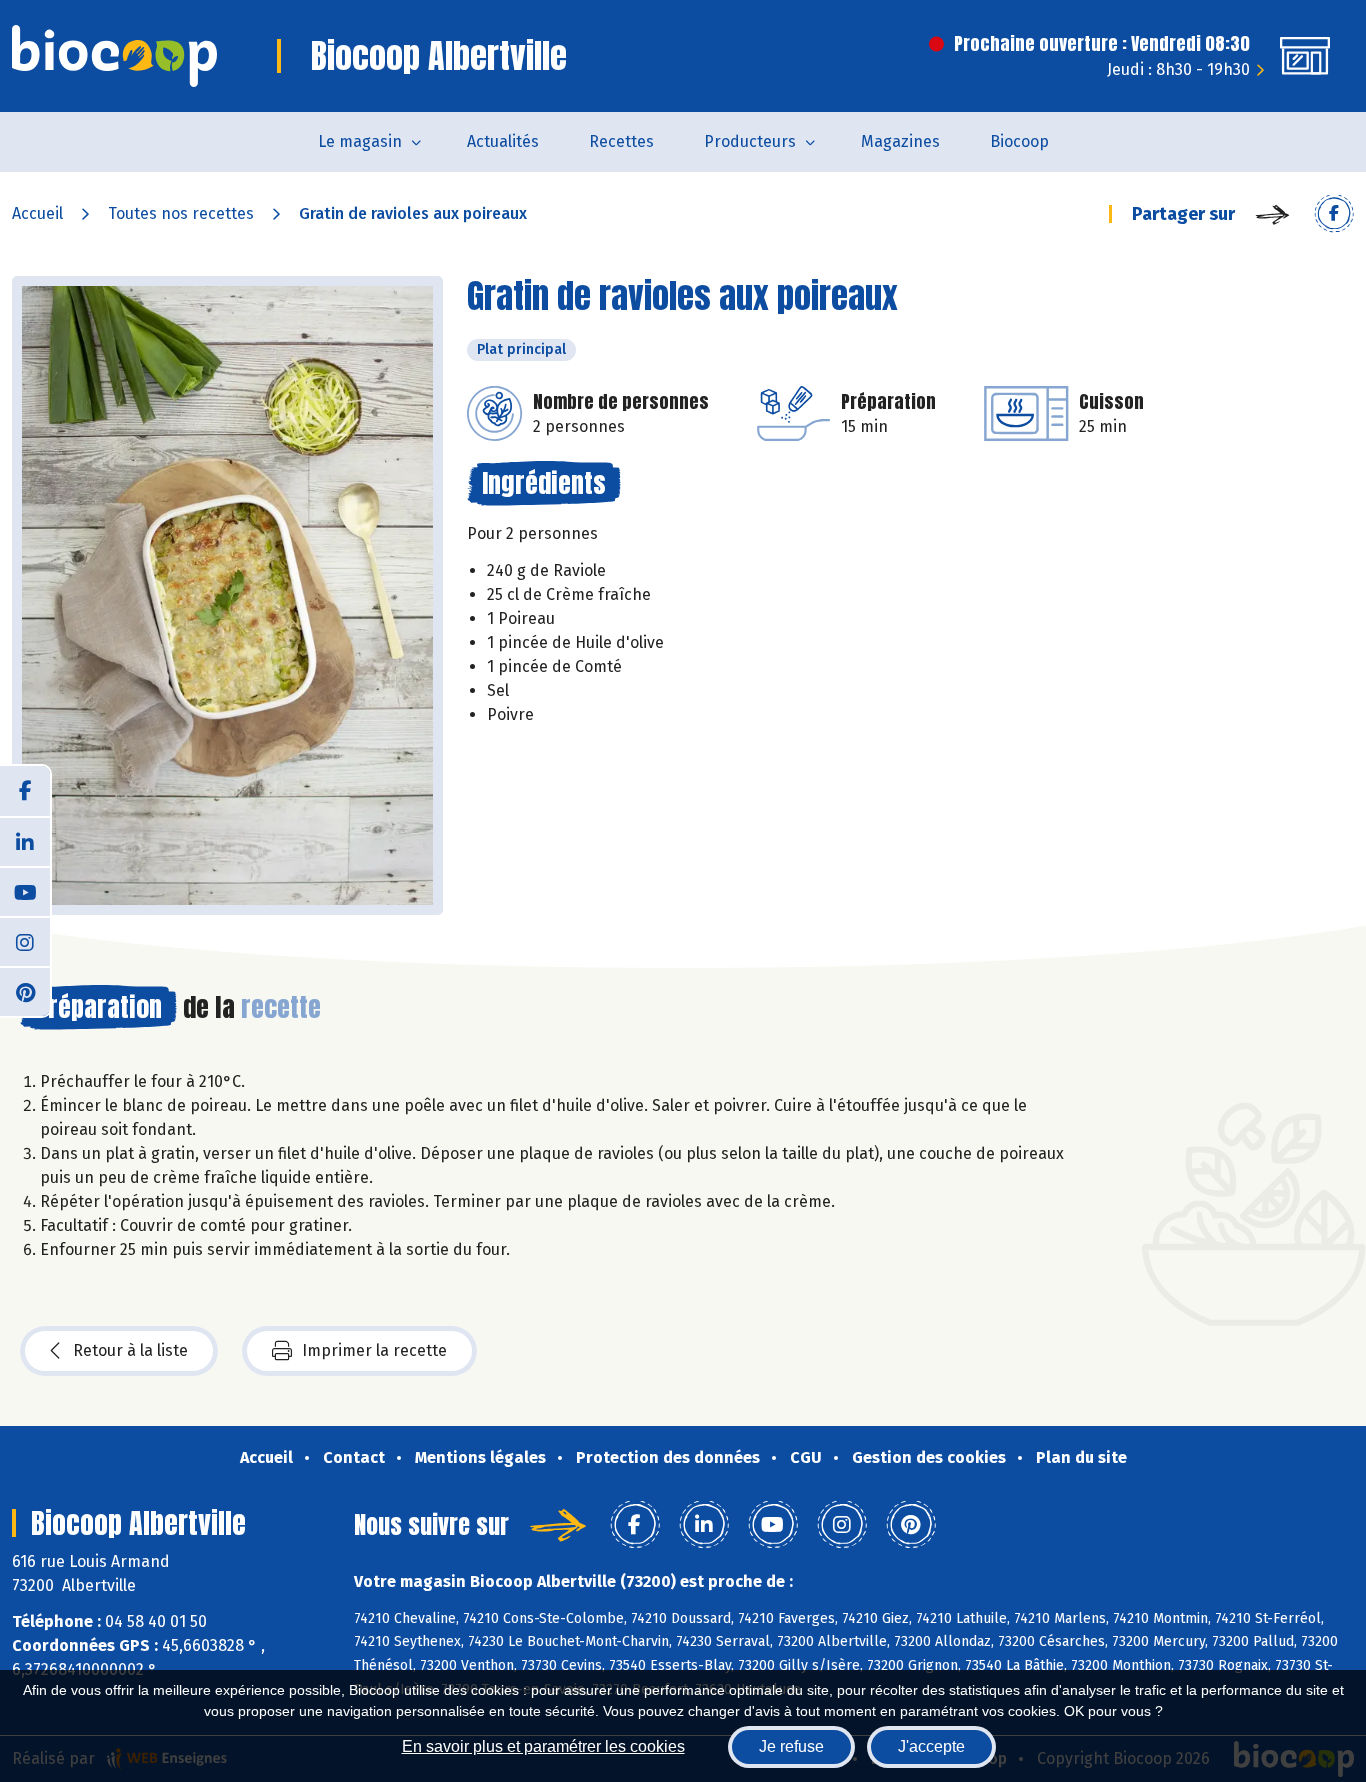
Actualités (503, 141)
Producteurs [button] (750, 141)
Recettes (621, 141)
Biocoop (1019, 141)
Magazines (900, 141)
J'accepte (931, 1746)
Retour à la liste (130, 1350)
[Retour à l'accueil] (114, 56)
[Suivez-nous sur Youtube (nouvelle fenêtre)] (25, 891)
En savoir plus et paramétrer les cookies (543, 1746)
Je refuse (791, 1746)
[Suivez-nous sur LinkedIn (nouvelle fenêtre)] (25, 841)
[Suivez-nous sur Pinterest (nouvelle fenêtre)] (25, 991)
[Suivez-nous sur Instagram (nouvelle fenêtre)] (25, 941)
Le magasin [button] (360, 141)
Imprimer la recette (374, 1350)
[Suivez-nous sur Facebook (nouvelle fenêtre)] (25, 791)
